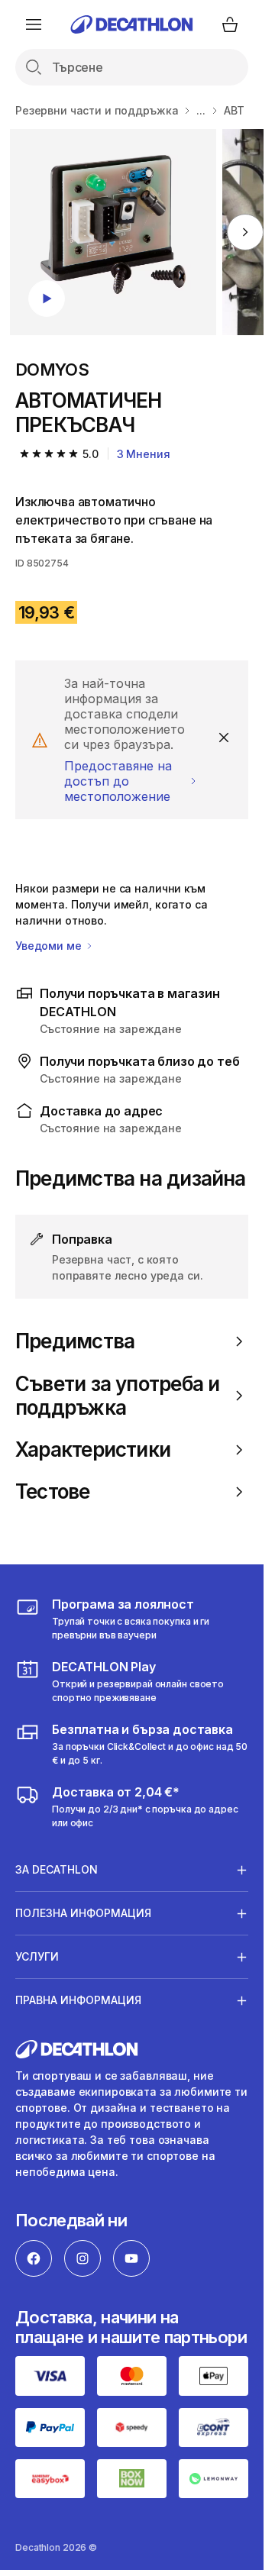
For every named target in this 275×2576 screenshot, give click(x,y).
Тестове (53, 1491)
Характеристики (93, 1449)
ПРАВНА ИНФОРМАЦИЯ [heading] (78, 2000)
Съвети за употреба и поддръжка (117, 1396)
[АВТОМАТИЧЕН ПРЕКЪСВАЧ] (113, 232)
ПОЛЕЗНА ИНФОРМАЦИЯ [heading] (83, 1913)
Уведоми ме (50, 946)
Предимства (75, 1341)
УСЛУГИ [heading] (37, 1956)
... (201, 110)
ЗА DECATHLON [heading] (57, 1869)
